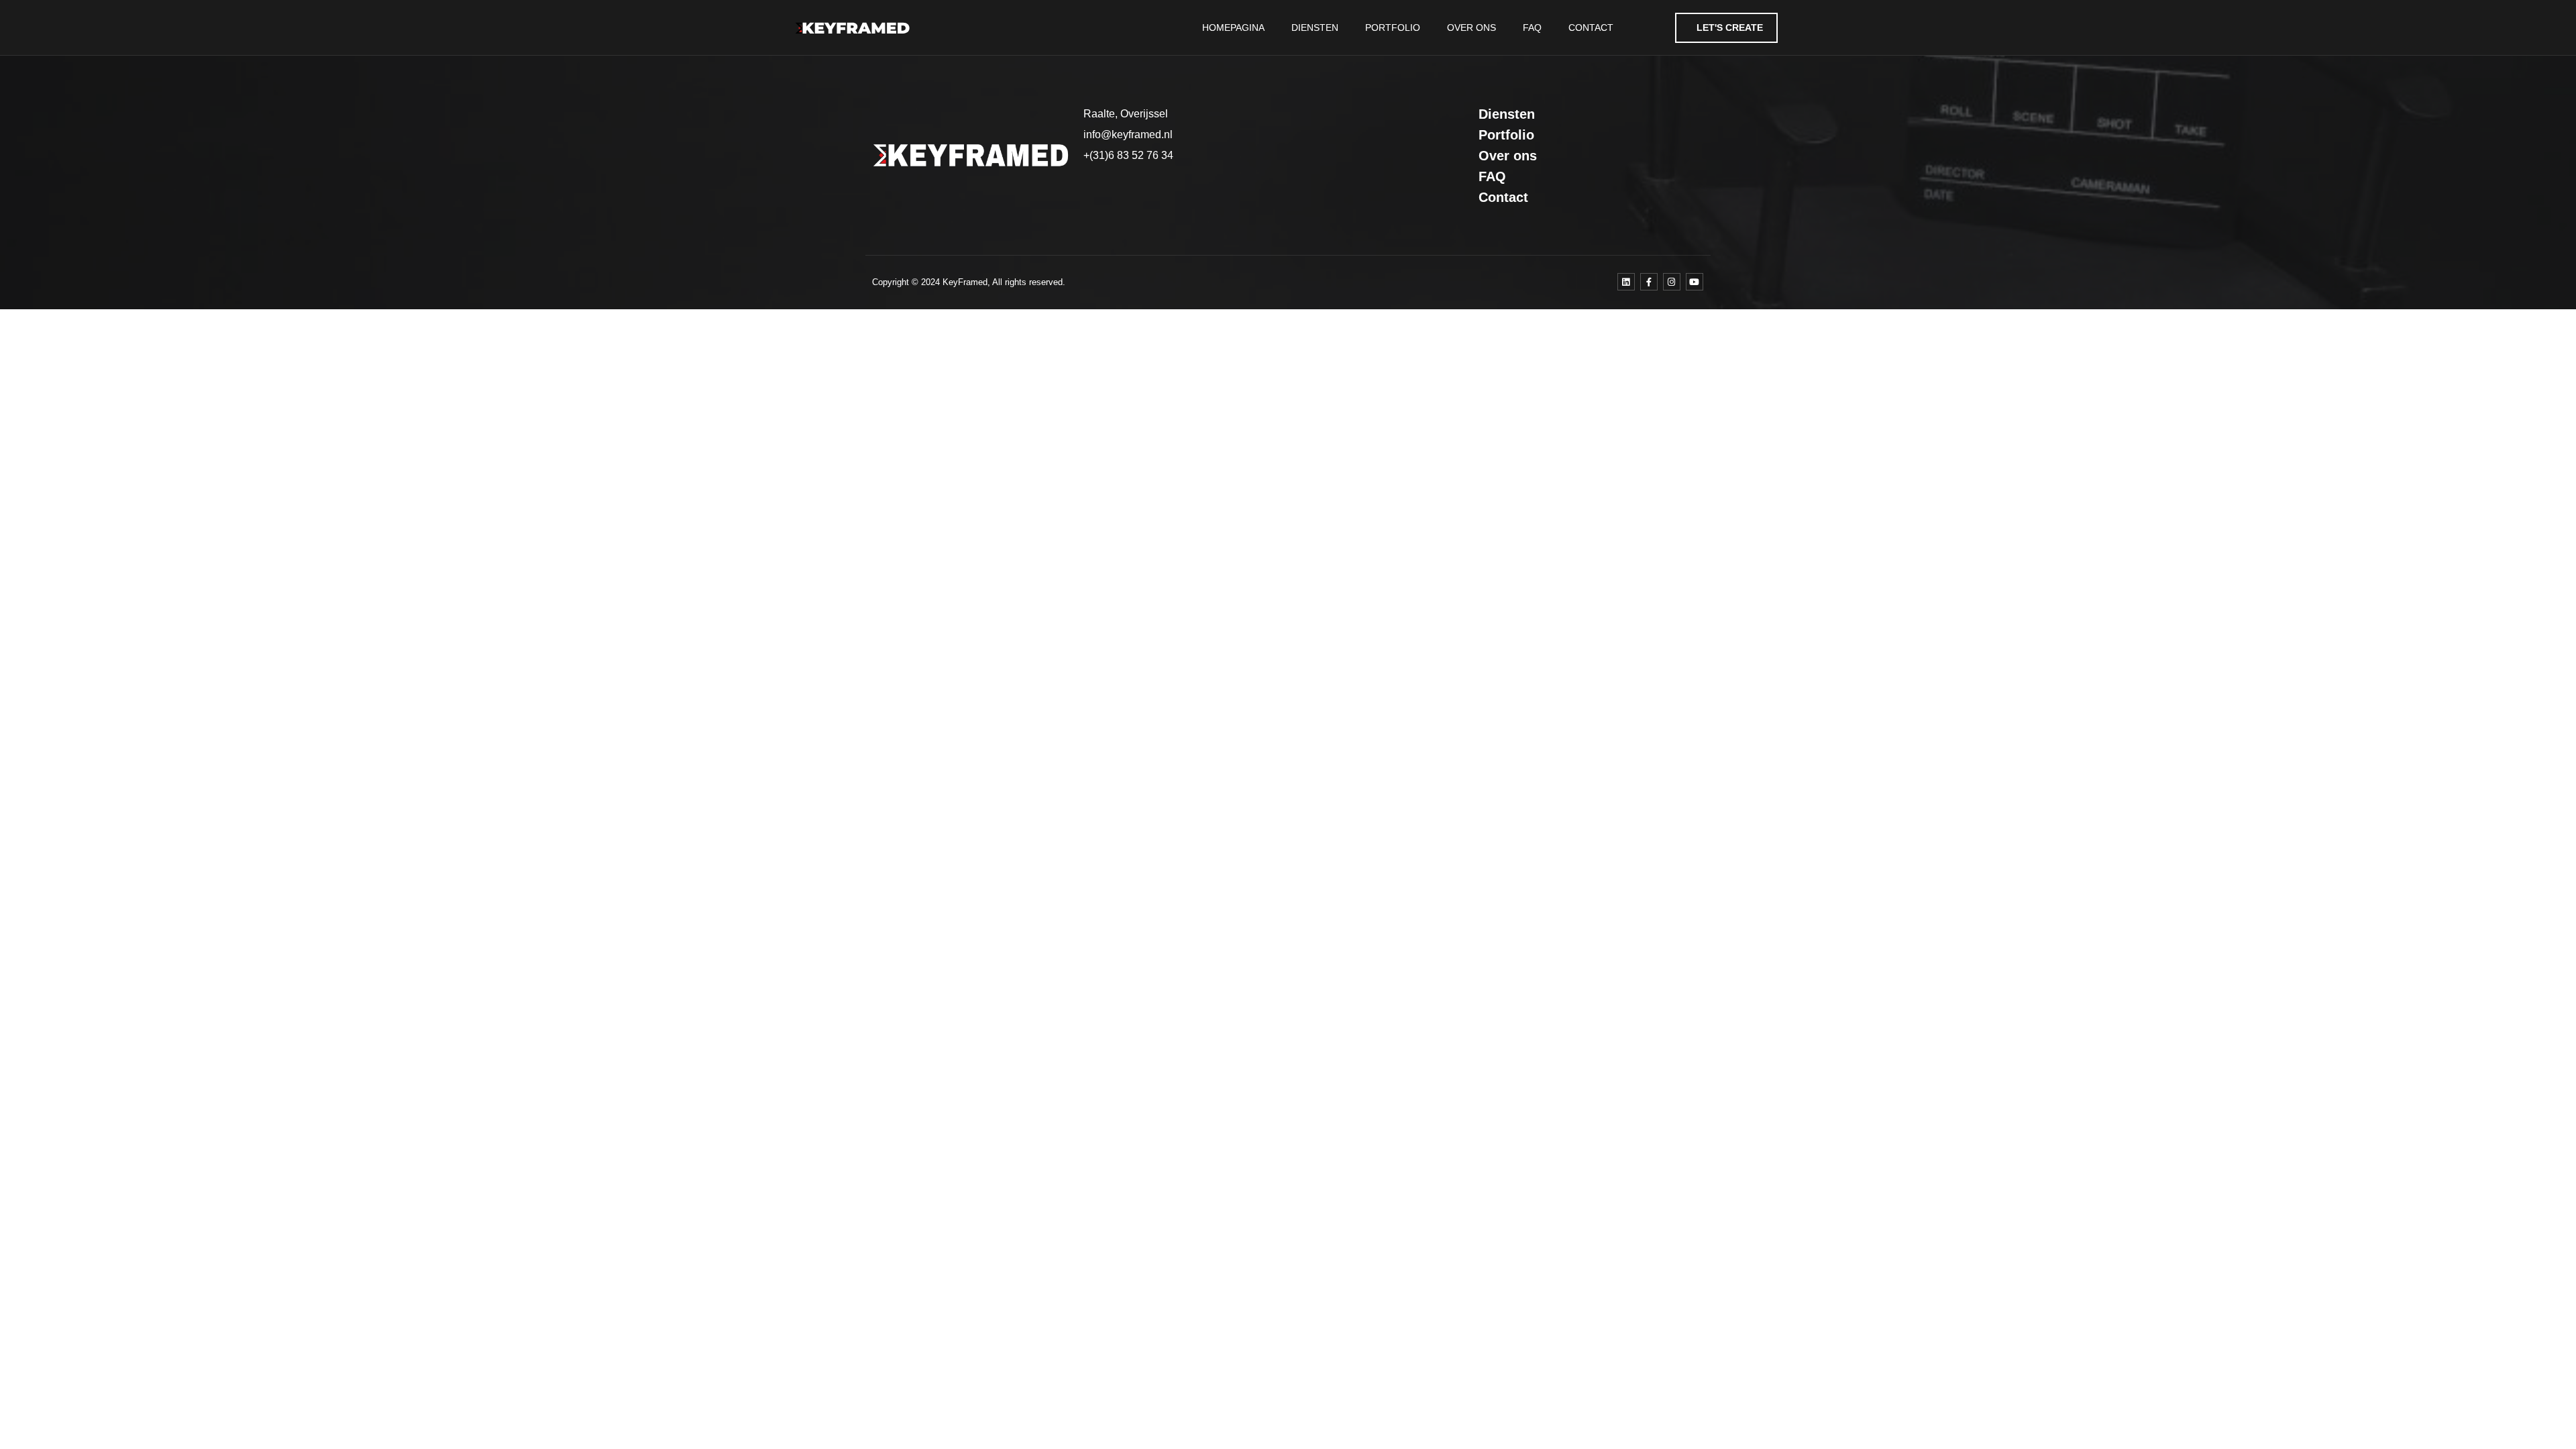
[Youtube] (1695, 282)
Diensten (1315, 28)
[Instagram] (1672, 282)
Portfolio (1393, 28)
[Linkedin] (1626, 282)
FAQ (1532, 28)
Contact (1591, 28)
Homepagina (1233, 28)
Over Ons (1471, 28)
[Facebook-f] (1649, 282)
